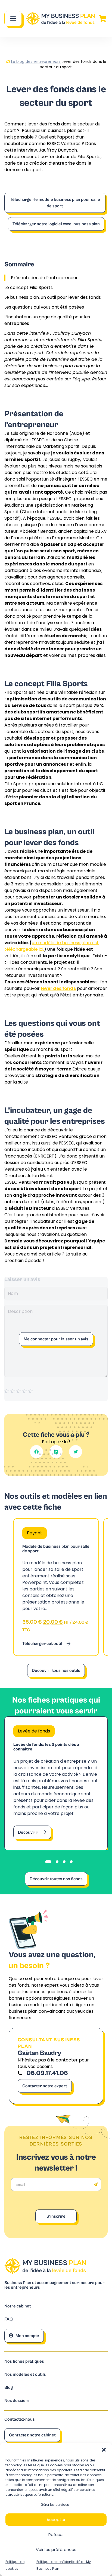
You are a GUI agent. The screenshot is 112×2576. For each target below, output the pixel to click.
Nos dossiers (17, 2401)
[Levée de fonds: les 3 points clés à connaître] (56, 1783)
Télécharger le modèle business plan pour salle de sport (55, 203)
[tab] (48, 1862)
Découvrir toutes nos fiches (56, 1879)
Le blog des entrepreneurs (36, 61)
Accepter (56, 2520)
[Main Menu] (13, 19)
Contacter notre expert (45, 2086)
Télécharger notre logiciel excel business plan (56, 224)
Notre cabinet (18, 2306)
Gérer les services (55, 2505)
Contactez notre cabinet (32, 2435)
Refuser (56, 2535)
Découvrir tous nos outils (56, 1670)
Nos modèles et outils (25, 2375)
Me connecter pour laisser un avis (56, 1339)
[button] (104, 2450)
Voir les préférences (56, 2549)
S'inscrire (56, 2216)
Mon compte (27, 2336)
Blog (9, 2388)
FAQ (9, 2319)
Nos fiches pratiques (24, 2361)
